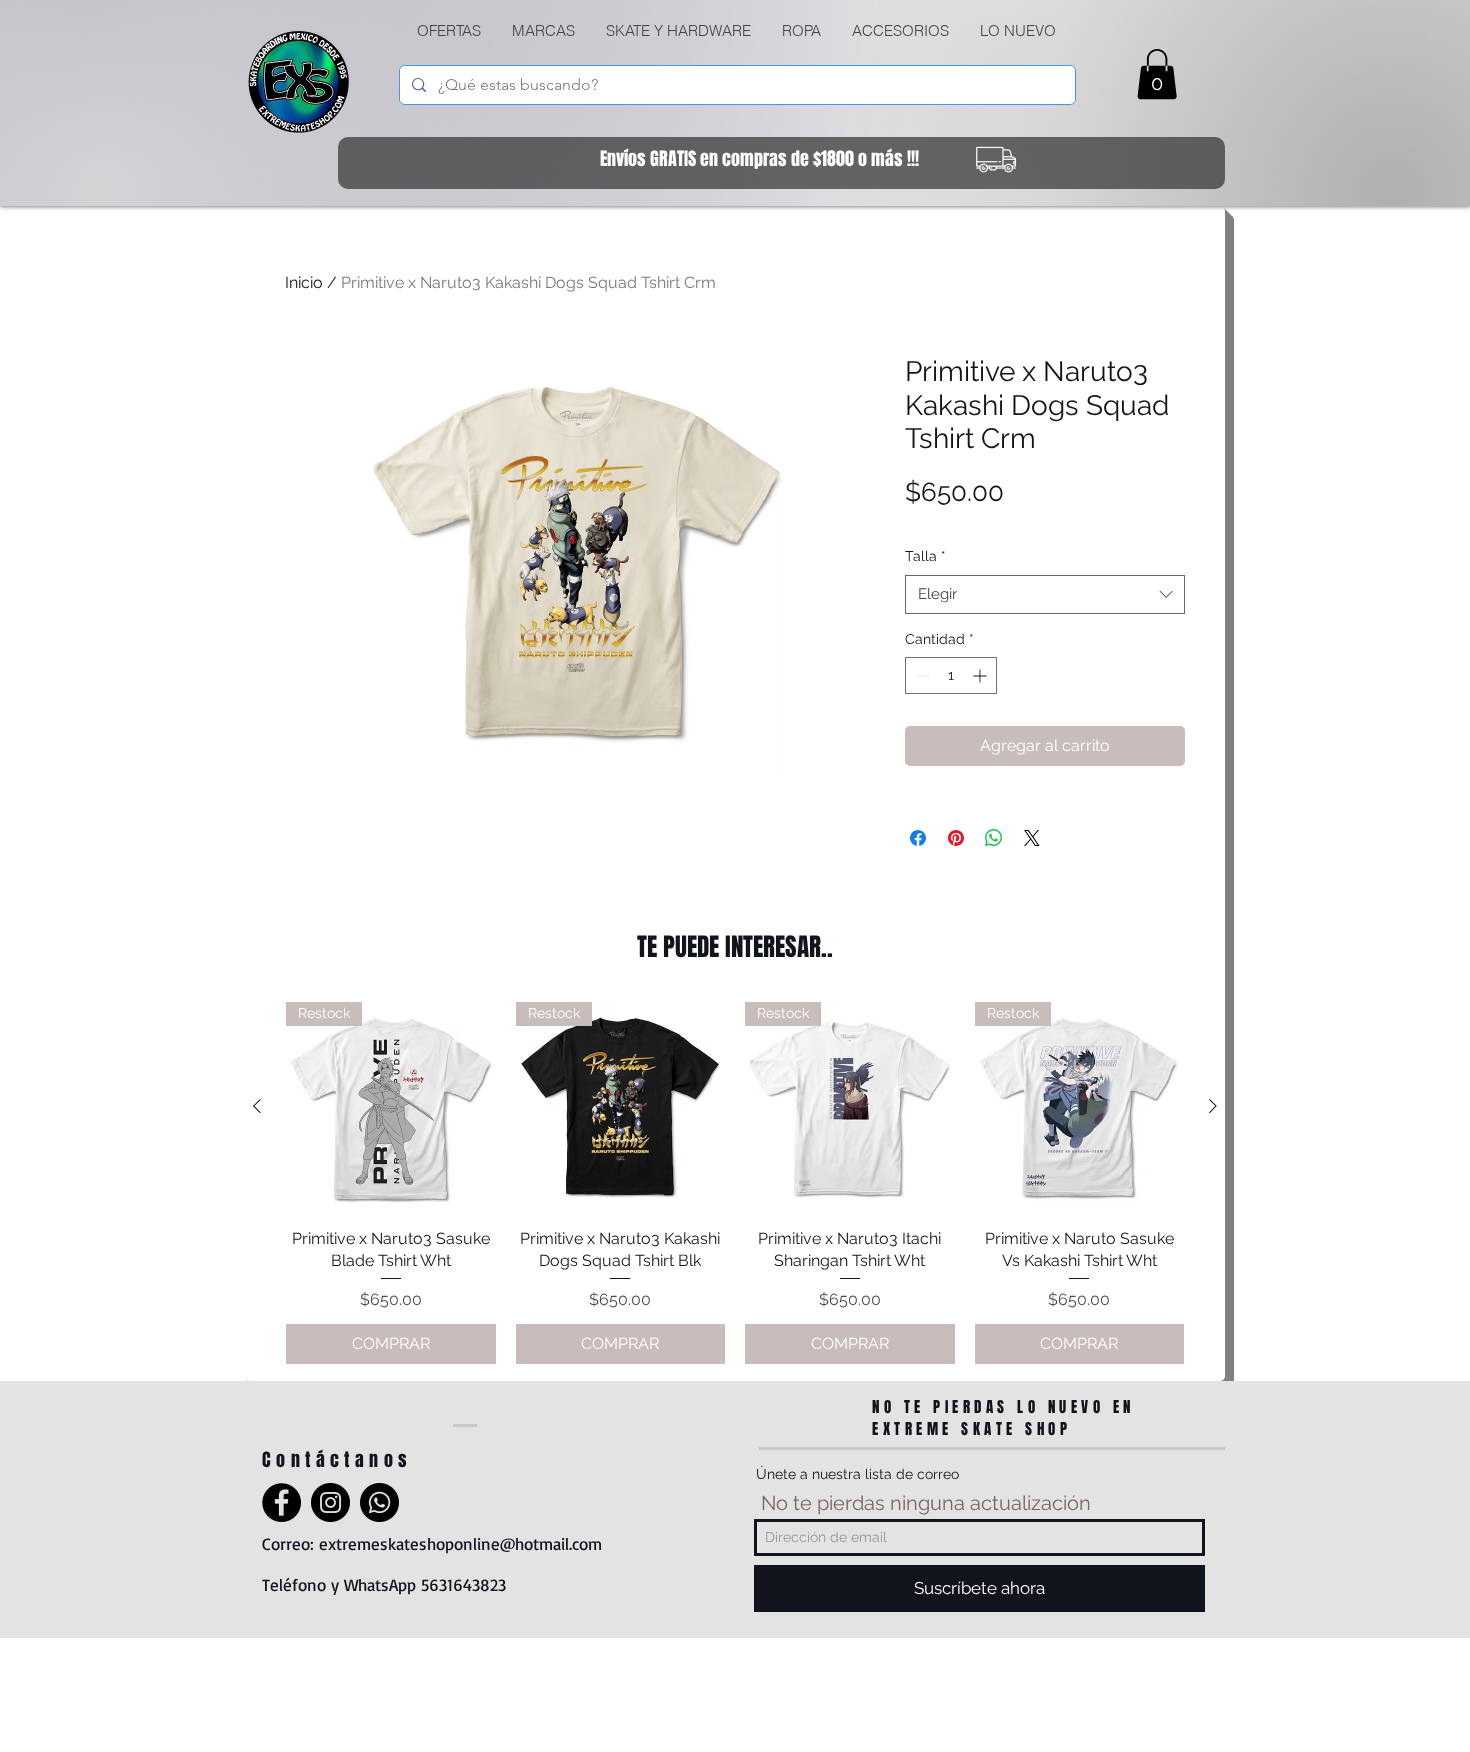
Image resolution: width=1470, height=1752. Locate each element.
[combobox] (1045, 594)
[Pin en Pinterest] (956, 838)
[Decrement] (920, 675)
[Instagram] (330, 1502)
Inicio (304, 282)
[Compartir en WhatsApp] (994, 838)
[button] (678, 31)
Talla (925, 556)
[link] (1157, 74)
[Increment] (981, 675)
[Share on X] (1032, 838)
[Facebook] (281, 1502)
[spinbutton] (951, 675)
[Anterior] (257, 1106)
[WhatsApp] (379, 1502)
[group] (735, 1183)
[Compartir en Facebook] (918, 838)
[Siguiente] (1213, 1106)
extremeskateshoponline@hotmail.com (460, 1543)
